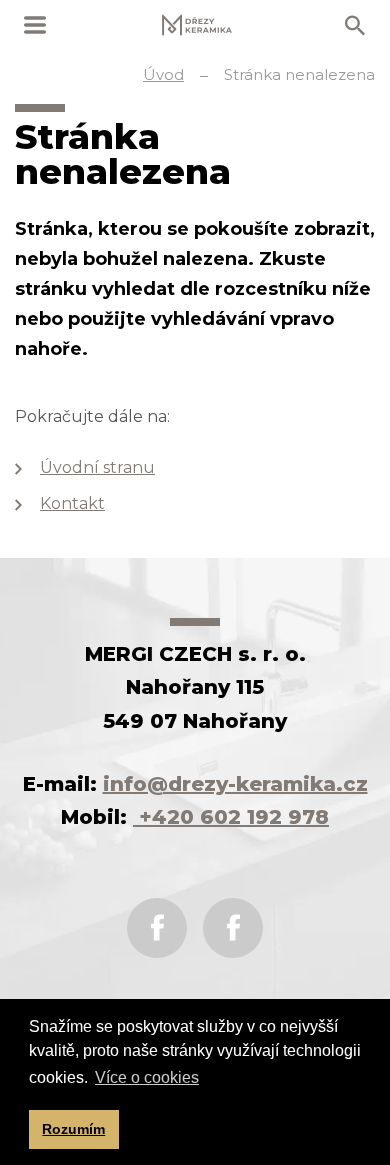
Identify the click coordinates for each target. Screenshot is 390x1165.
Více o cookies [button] (147, 1077)
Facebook (157, 928)
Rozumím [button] (73, 1129)
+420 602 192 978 (231, 817)
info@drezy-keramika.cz (235, 784)
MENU (35, 25)
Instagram (233, 928)
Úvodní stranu (97, 467)
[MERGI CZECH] (197, 25)
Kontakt (72, 503)
